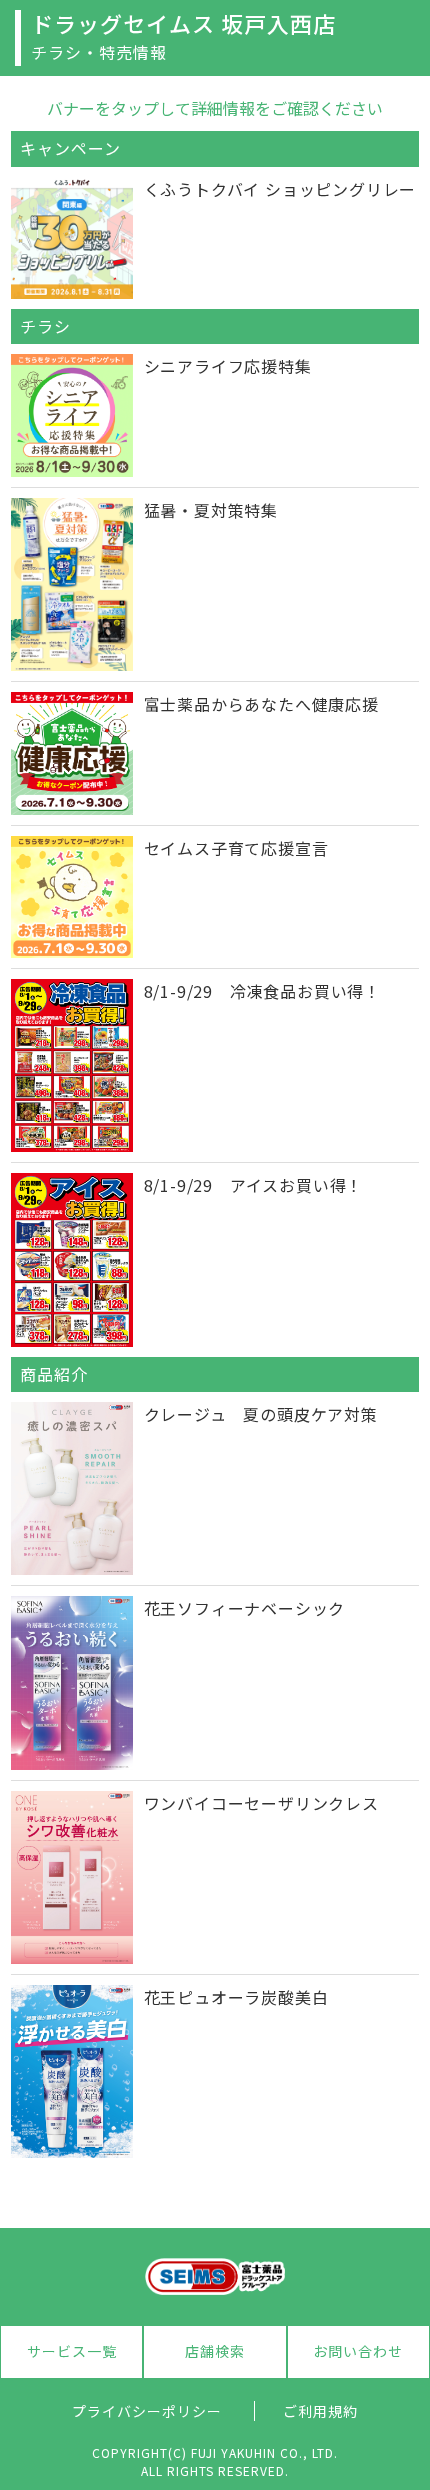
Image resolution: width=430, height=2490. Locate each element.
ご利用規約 (320, 2411)
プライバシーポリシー (147, 2411)
